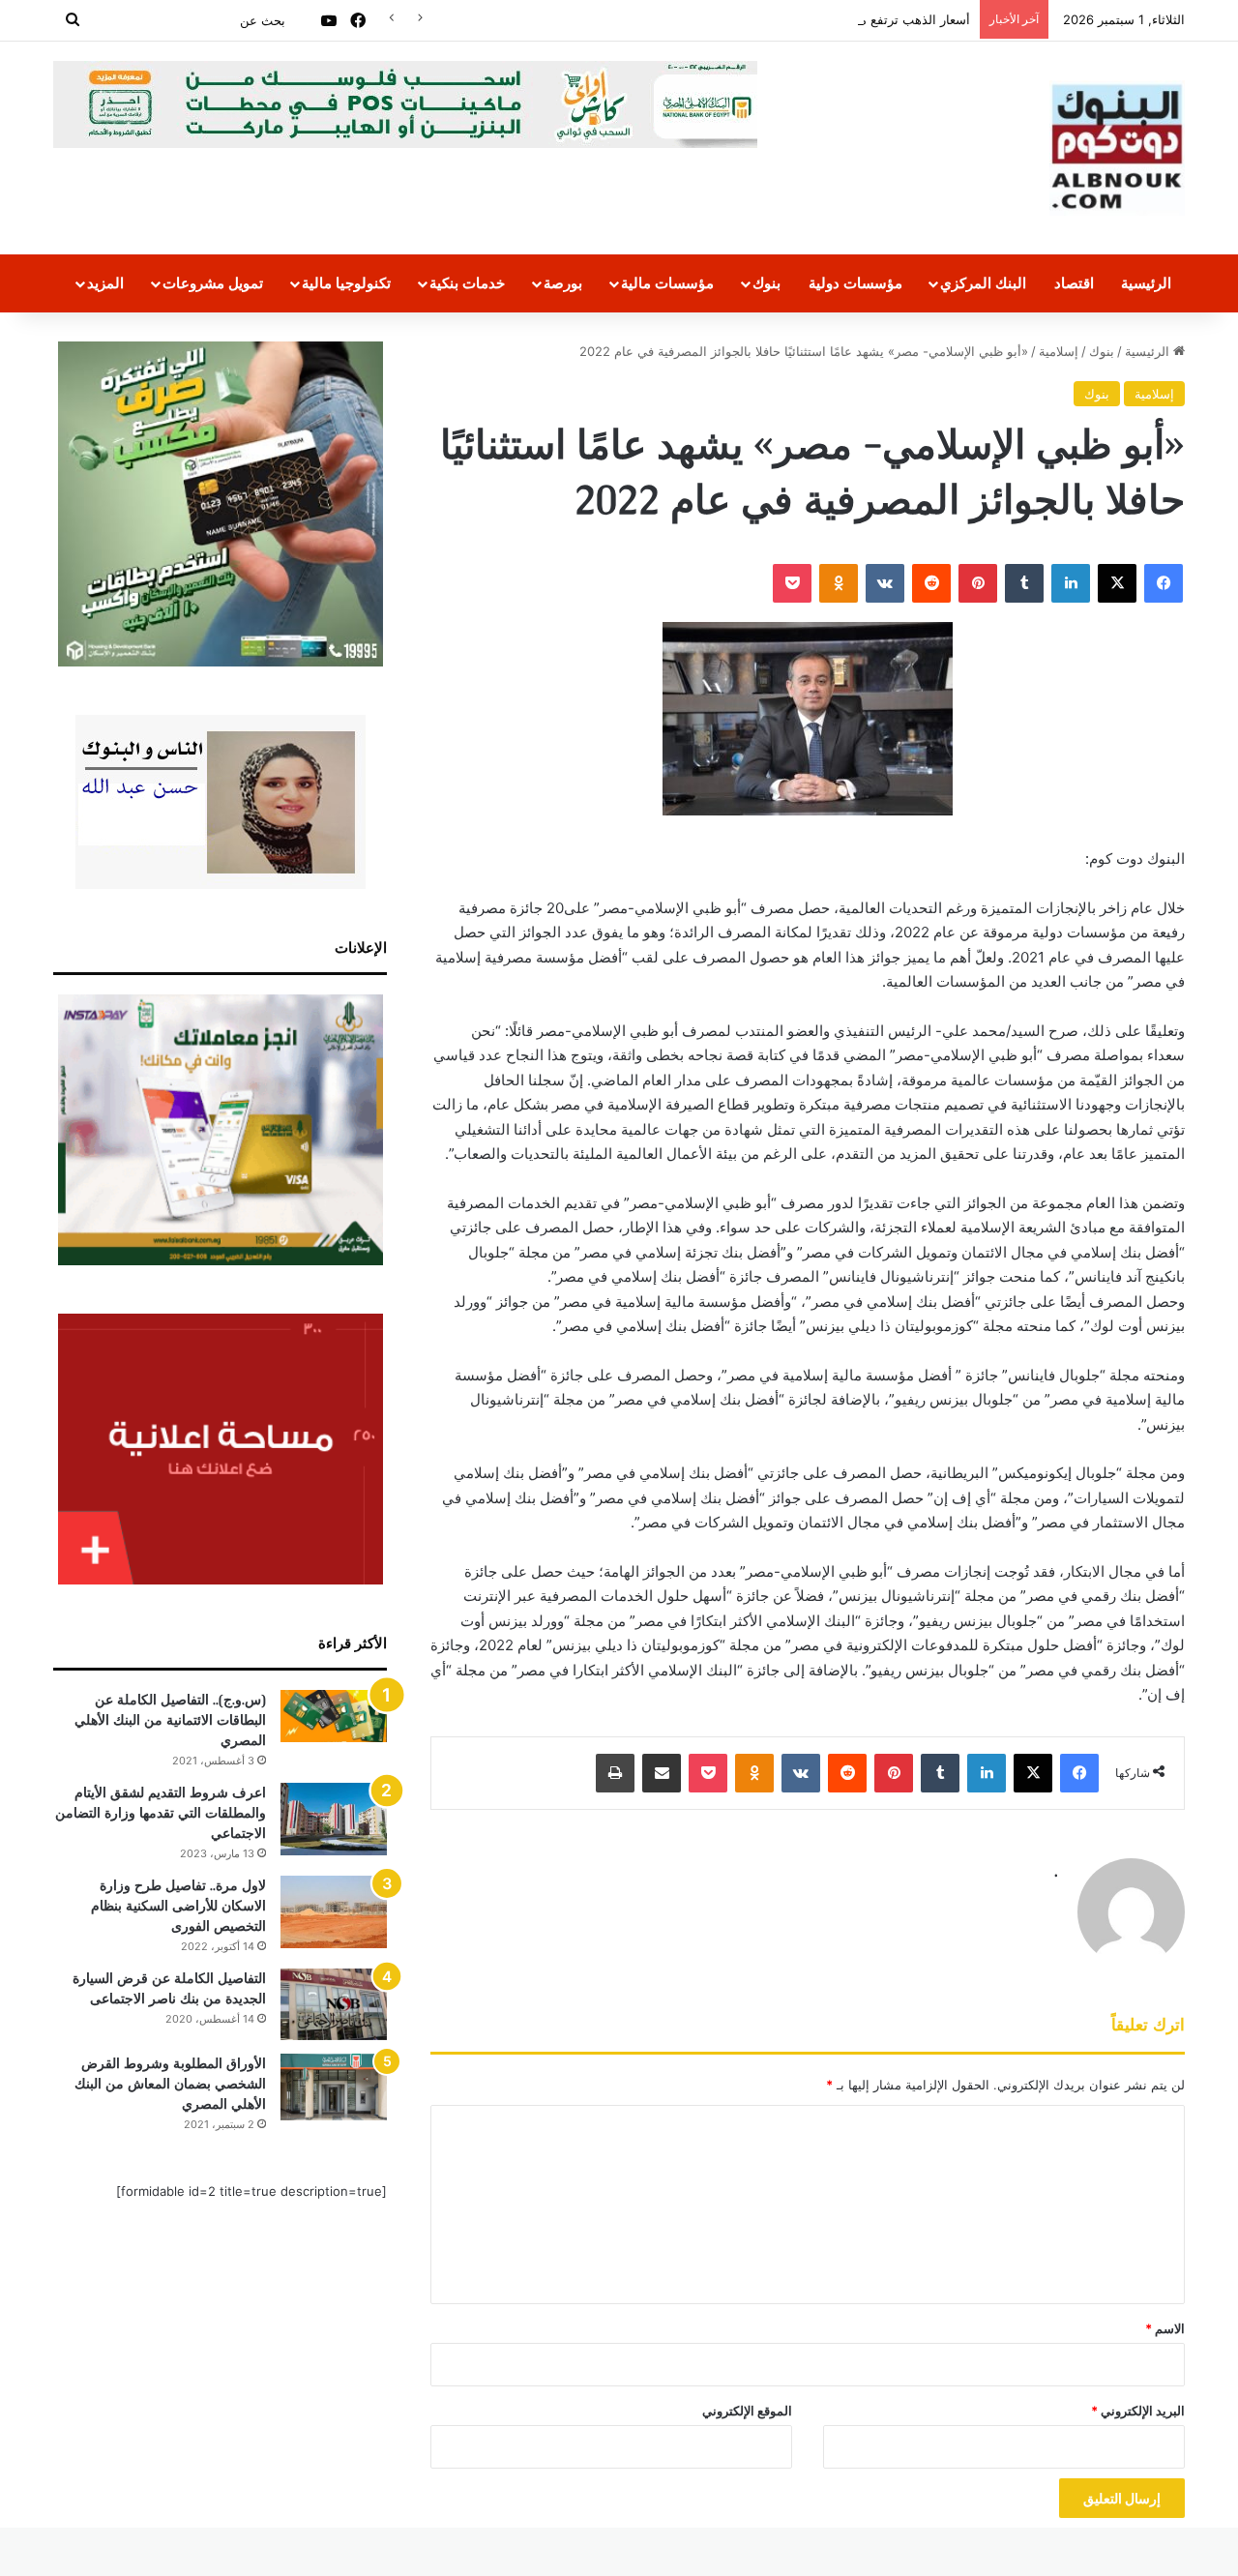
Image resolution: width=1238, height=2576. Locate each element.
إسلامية (1059, 351)
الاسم (1165, 2328)
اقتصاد (1074, 283)
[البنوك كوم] (1117, 148)
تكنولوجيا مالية (346, 283)
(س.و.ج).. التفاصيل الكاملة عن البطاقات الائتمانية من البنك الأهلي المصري (170, 1720)
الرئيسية (1146, 283)
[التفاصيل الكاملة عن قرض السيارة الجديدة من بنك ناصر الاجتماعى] (334, 2004)
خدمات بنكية (467, 283)
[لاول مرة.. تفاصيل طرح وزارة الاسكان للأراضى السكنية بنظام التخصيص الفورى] (334, 1912)
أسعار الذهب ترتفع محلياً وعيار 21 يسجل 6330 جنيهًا (831, 19)
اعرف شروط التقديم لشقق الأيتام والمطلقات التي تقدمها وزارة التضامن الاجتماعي (161, 1813)
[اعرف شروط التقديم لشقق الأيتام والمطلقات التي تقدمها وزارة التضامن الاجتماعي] (334, 1819)
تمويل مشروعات (213, 283)
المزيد (105, 283)
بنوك (766, 283)
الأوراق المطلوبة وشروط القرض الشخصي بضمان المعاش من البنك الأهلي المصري (170, 2084)
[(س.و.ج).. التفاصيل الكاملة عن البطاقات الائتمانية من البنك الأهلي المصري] (334, 1716)
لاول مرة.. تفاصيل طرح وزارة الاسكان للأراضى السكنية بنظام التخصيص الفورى (178, 1906)
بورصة (563, 283)
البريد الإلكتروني (1138, 2411)
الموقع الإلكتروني (747, 2411)
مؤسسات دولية (855, 283)
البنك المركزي (983, 283)
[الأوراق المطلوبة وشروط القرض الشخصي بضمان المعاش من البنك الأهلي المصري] (334, 2087)
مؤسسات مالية (667, 283)
